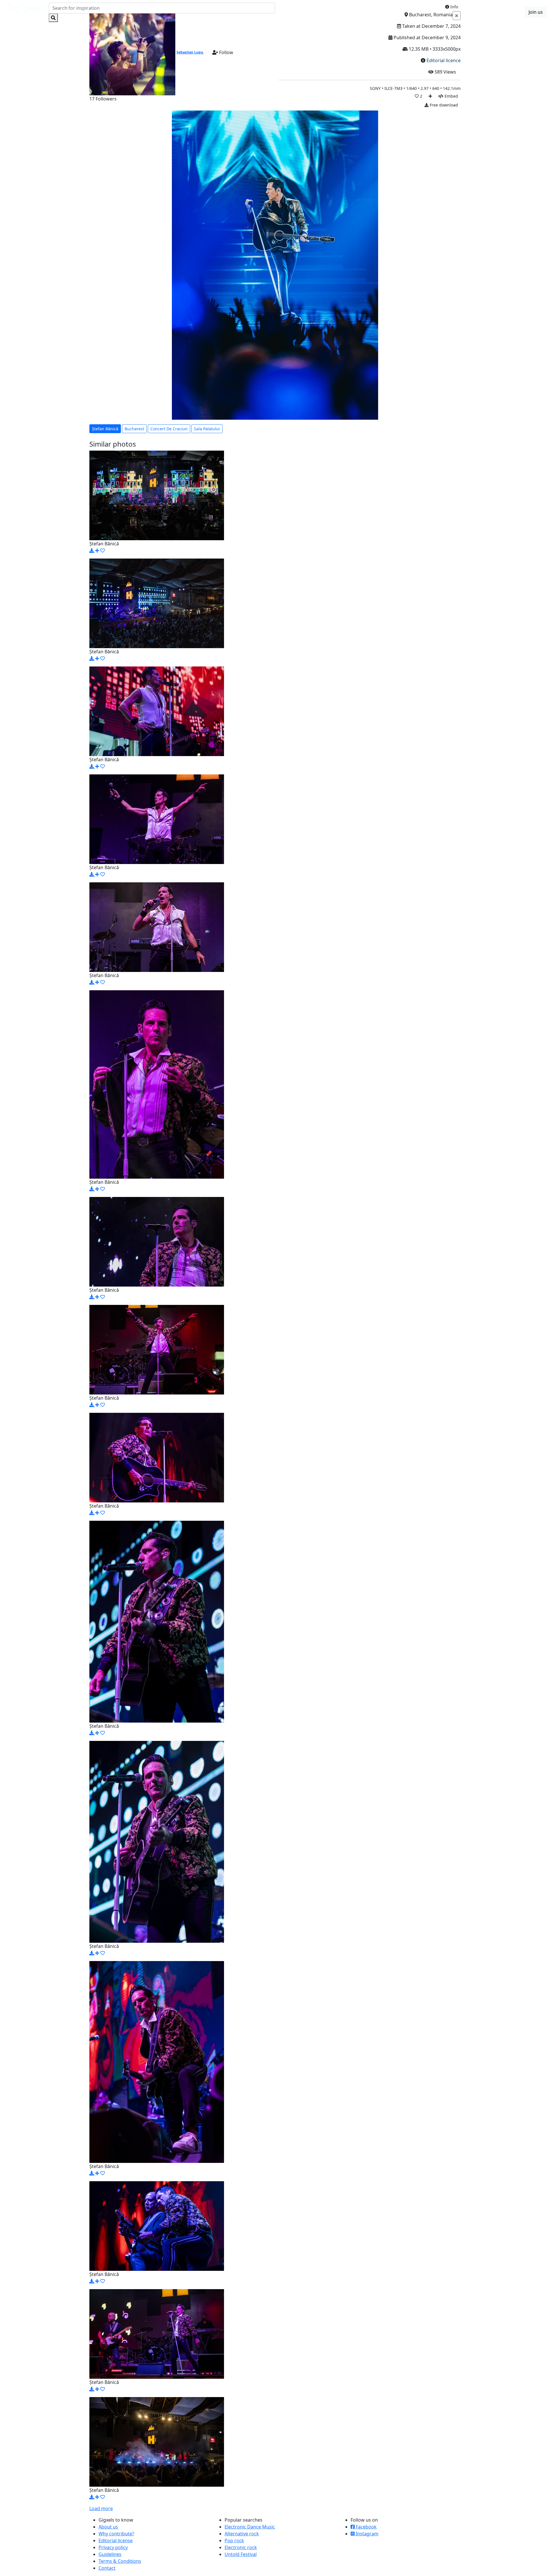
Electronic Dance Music (250, 2527)
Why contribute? (116, 2534)
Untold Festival (241, 2554)
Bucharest (134, 429)
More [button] (513, 12)
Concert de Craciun (169, 429)
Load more (101, 2508)
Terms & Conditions (120, 2561)
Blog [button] (493, 12)
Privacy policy (113, 2547)
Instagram (367, 2534)
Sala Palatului (207, 429)
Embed (451, 96)
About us (108, 2527)
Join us (536, 12)
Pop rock (234, 2541)
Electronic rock (241, 2547)
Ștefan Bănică (105, 429)
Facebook (366, 2527)
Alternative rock (242, 2534)
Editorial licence (444, 60)
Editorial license (116, 2541)
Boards (475, 12)
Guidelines (110, 2554)
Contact (107, 2568)
